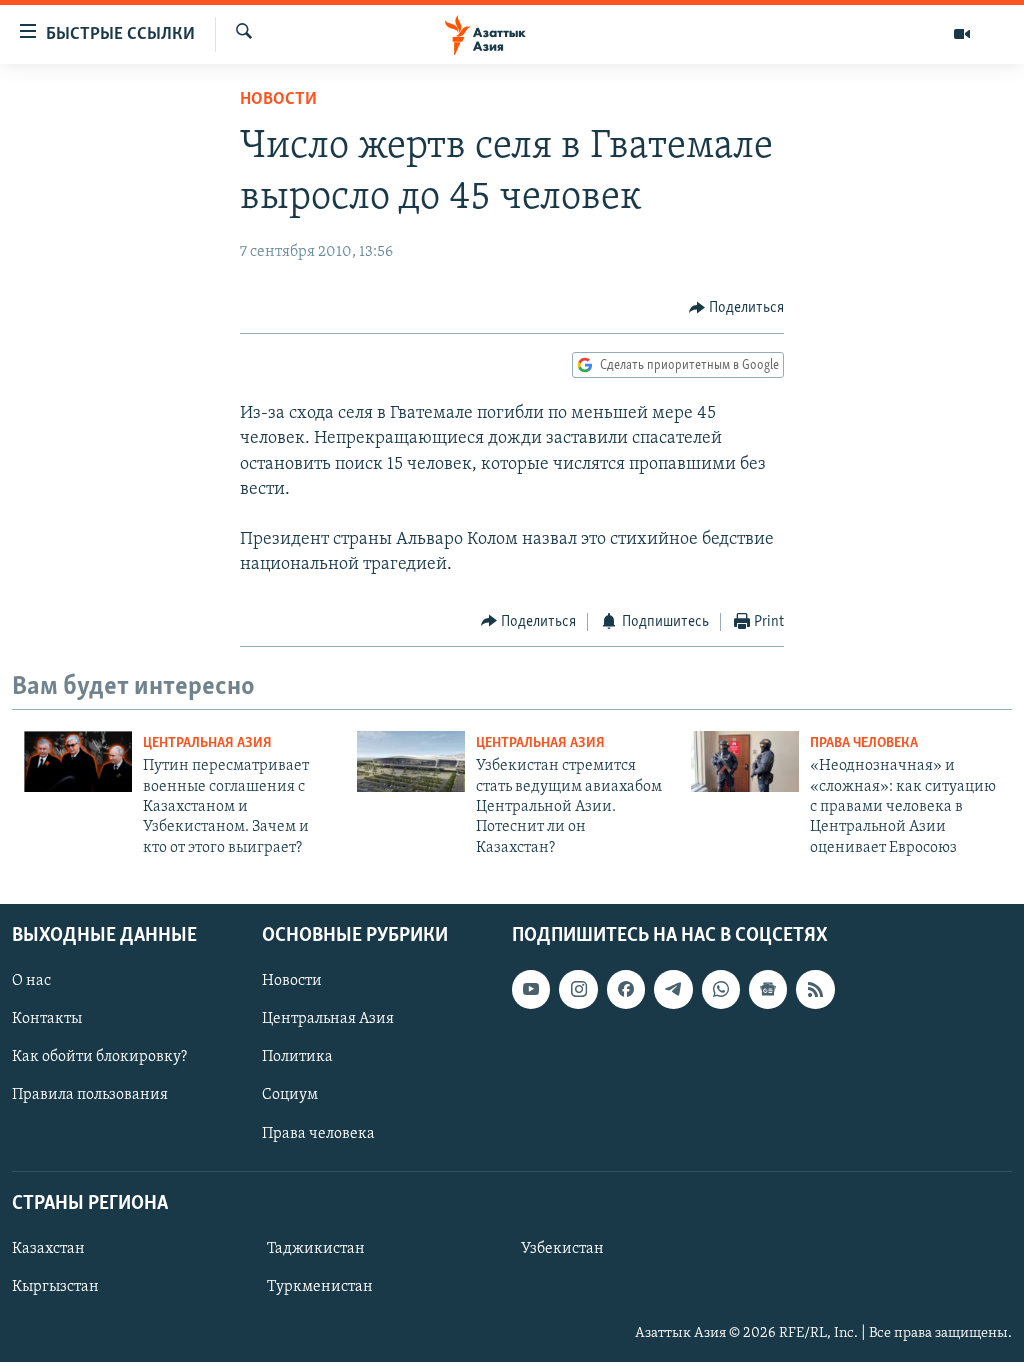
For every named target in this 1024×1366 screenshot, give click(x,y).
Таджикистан (316, 1249)
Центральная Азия (207, 743)
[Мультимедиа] (962, 34)
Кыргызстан (55, 1287)
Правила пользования (90, 1096)
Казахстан (48, 1249)
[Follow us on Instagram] (578, 989)
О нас (31, 981)
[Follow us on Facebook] (626, 989)
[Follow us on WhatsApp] (721, 989)
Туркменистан (320, 1287)
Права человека (864, 743)
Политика (297, 1058)
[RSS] (815, 989)
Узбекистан (562, 1249)
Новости (278, 100)
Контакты (47, 1019)
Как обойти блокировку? (99, 1058)
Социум (290, 1096)
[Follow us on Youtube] (531, 989)
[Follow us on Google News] (768, 989)
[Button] (737, 308)
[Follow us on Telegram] (673, 989)
